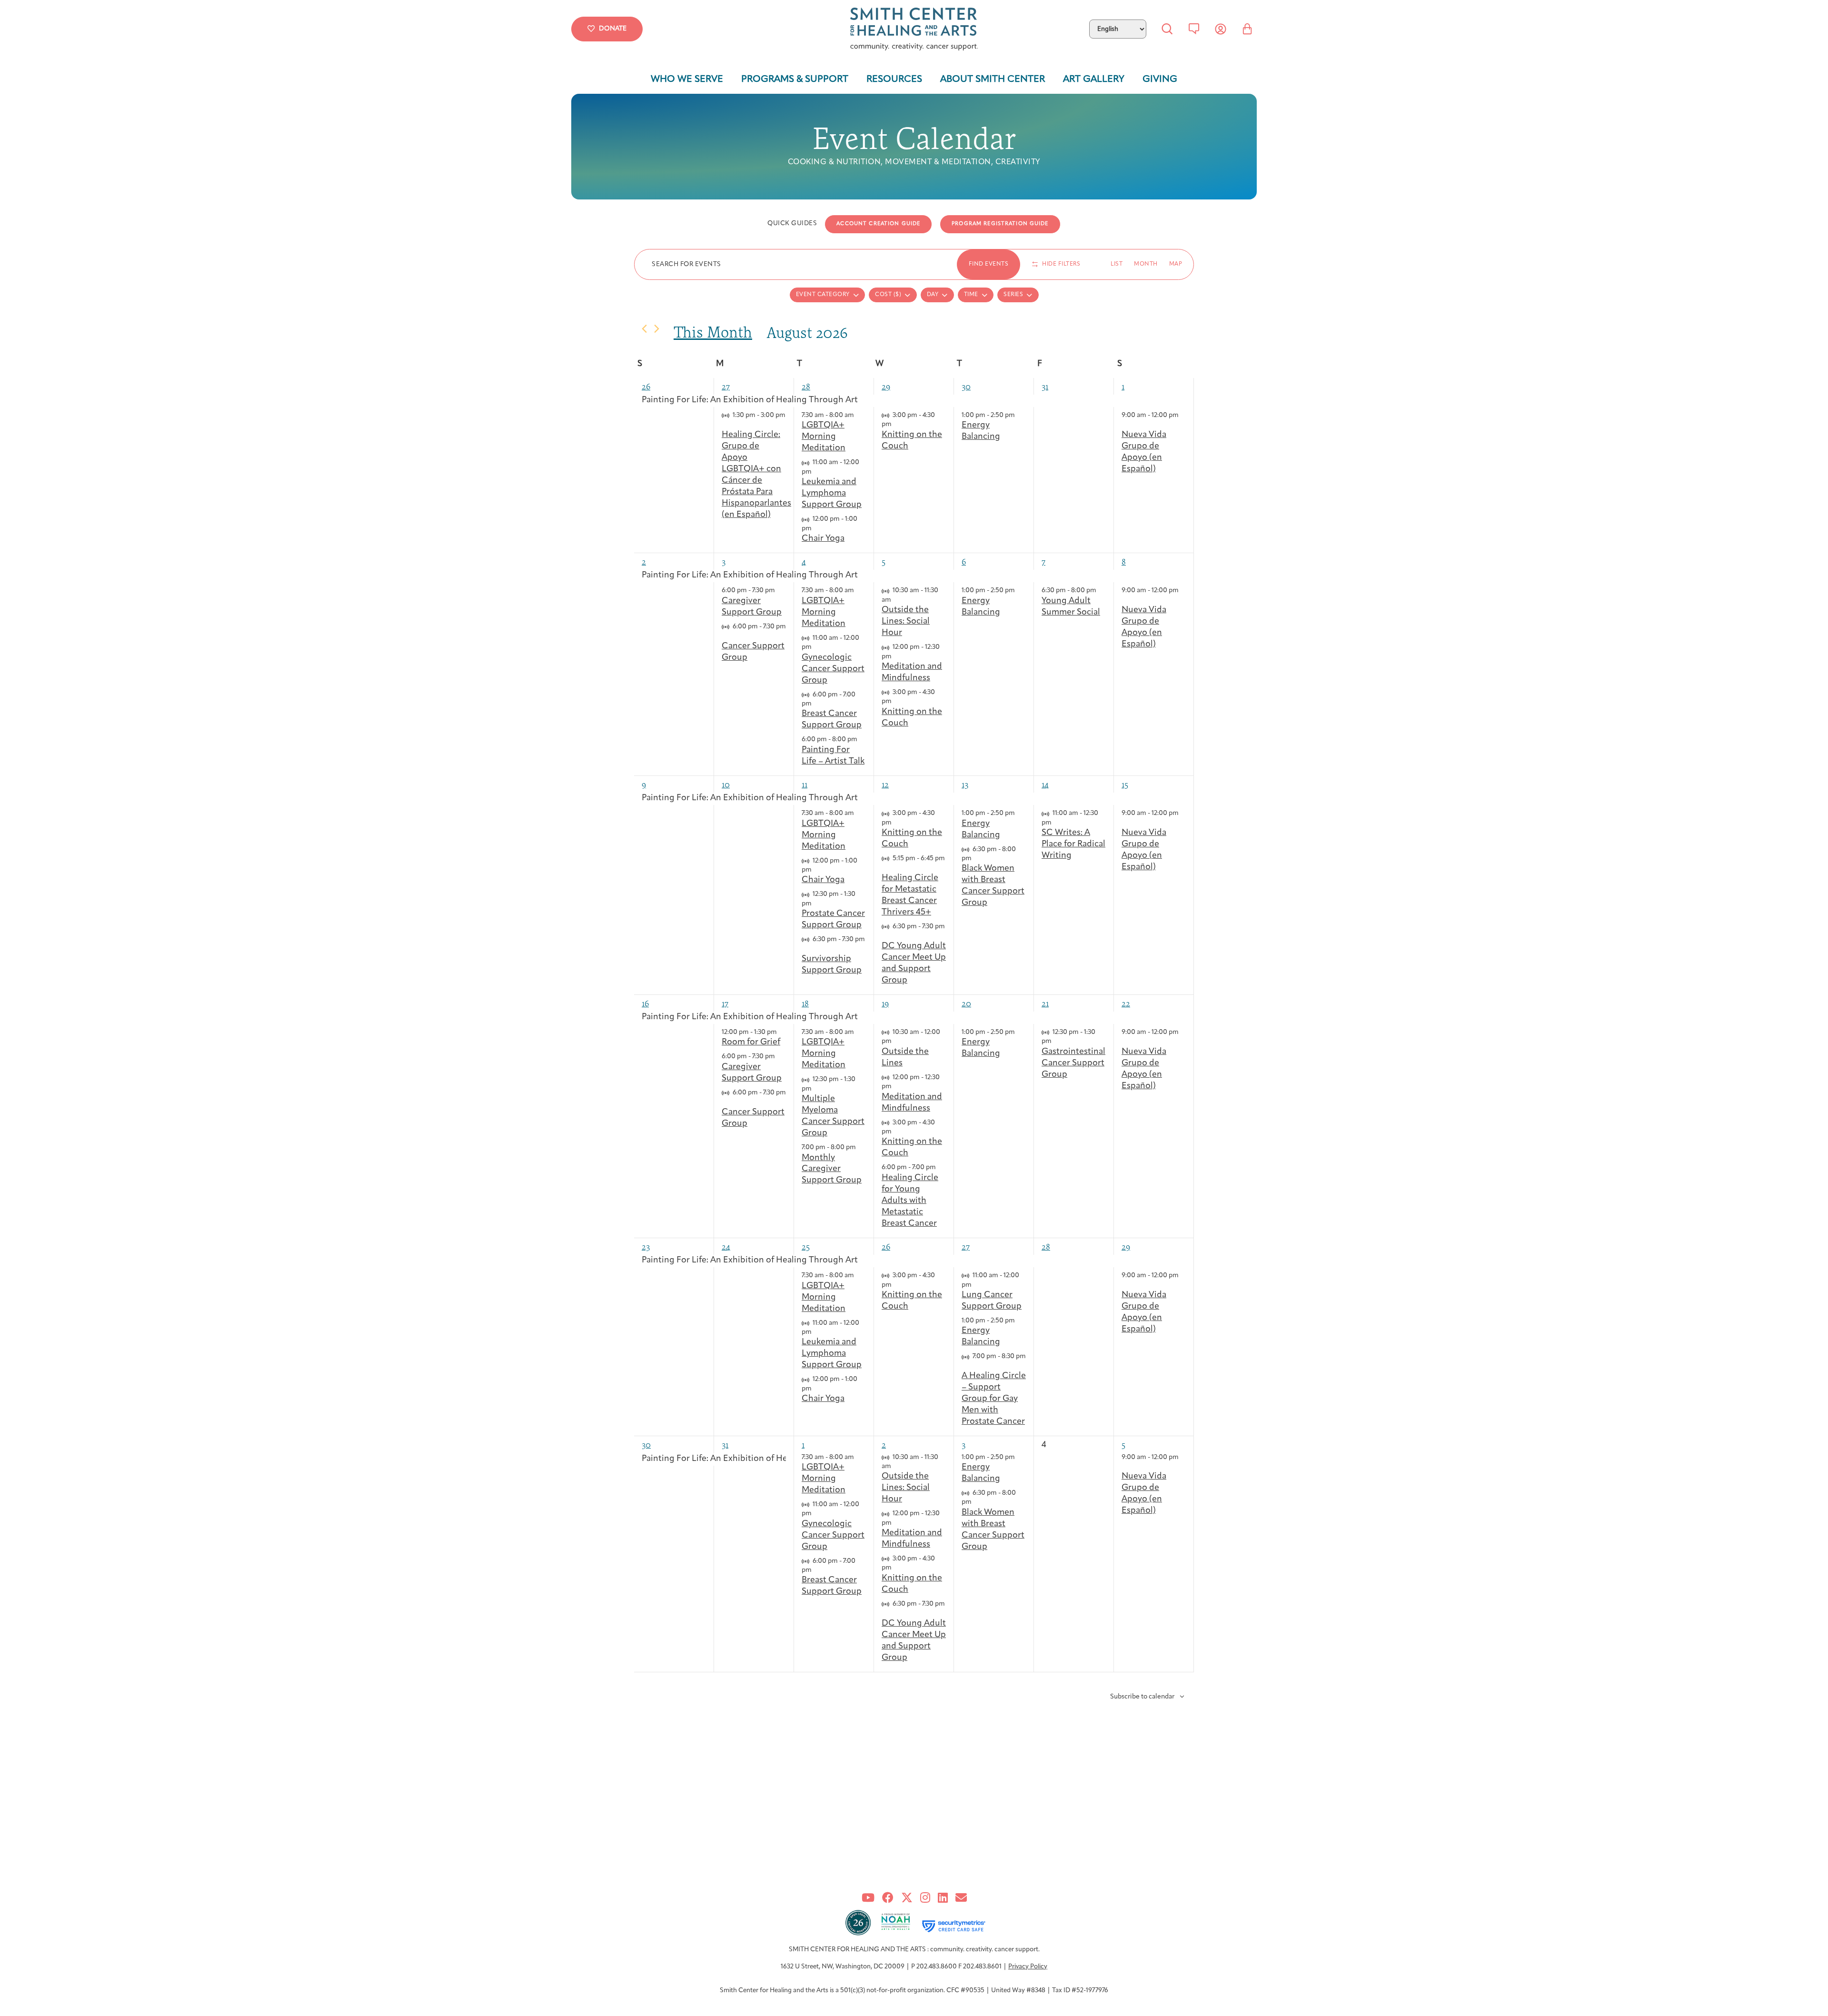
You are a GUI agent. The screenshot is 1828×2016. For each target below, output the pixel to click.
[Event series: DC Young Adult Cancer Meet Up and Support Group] (885, 936)
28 (806, 386)
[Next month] (657, 329)
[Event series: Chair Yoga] (816, 529)
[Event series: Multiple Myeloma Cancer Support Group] (816, 1089)
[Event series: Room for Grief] (782, 1032)
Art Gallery (1094, 79)
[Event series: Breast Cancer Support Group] (816, 704)
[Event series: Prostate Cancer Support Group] (816, 904)
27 (726, 386)
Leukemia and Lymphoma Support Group (832, 494)
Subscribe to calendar (1142, 1697)
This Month (713, 332)
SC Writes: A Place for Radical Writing (1073, 844)
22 (1126, 1003)
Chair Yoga (823, 539)
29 (886, 386)
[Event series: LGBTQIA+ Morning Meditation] (859, 415)
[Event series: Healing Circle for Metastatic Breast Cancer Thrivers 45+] (885, 868)
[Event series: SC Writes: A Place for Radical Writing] (1056, 823)
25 (806, 1246)
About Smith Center (993, 79)
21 (1045, 1003)
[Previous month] (644, 329)
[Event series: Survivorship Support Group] (805, 949)
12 (885, 784)
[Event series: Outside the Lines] (896, 1041)
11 (805, 784)
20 (966, 1003)
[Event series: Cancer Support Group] (725, 636)
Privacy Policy (1028, 1967)
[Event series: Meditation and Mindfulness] (896, 657)
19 (885, 1003)
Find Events (989, 264)
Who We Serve (687, 79)
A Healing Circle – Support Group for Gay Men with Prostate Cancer (994, 1399)
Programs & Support (795, 79)
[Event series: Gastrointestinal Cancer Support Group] (1056, 1041)
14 (1045, 784)
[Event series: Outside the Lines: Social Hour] (896, 600)
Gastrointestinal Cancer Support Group (1073, 1063)
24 (726, 1246)
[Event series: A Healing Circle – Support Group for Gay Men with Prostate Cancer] (965, 1366)
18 (805, 1003)
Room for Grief (751, 1043)
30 (966, 386)
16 (645, 1003)
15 (1125, 784)
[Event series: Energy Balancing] (1020, 415)
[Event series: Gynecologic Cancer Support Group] (816, 647)
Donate (613, 29)
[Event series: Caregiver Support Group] (780, 591)
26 (646, 386)
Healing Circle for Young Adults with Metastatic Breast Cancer (910, 1201)
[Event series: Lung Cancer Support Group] (976, 1285)
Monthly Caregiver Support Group (832, 1170)
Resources (894, 79)
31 (1045, 386)
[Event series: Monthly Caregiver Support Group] (861, 1147)
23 (646, 1246)
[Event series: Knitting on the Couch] (896, 424)
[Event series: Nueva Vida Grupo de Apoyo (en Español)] (1125, 424)
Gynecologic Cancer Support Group (833, 669)
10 (726, 784)
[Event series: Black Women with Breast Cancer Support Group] (976, 859)
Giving (1160, 79)
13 (965, 784)
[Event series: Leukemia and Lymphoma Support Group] (816, 472)
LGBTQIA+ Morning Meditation (824, 437)
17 (725, 1003)
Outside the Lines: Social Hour (906, 622)
